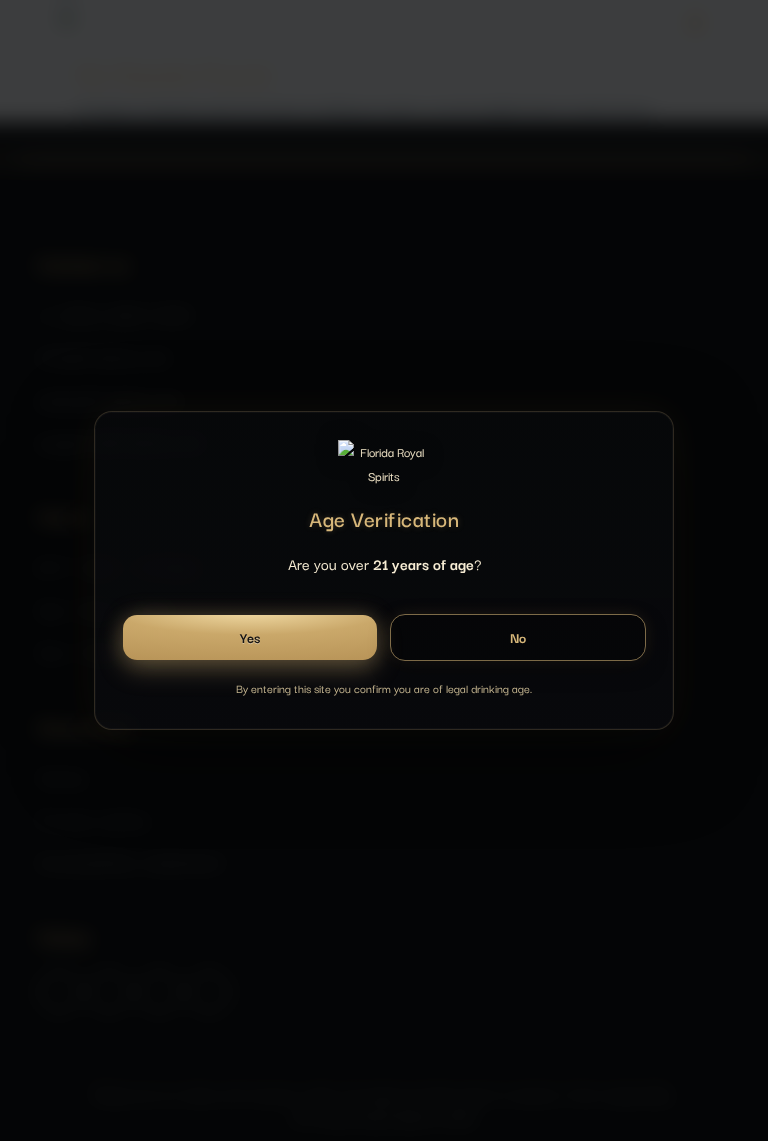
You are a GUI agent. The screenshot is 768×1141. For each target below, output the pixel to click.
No (518, 637)
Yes (249, 637)
